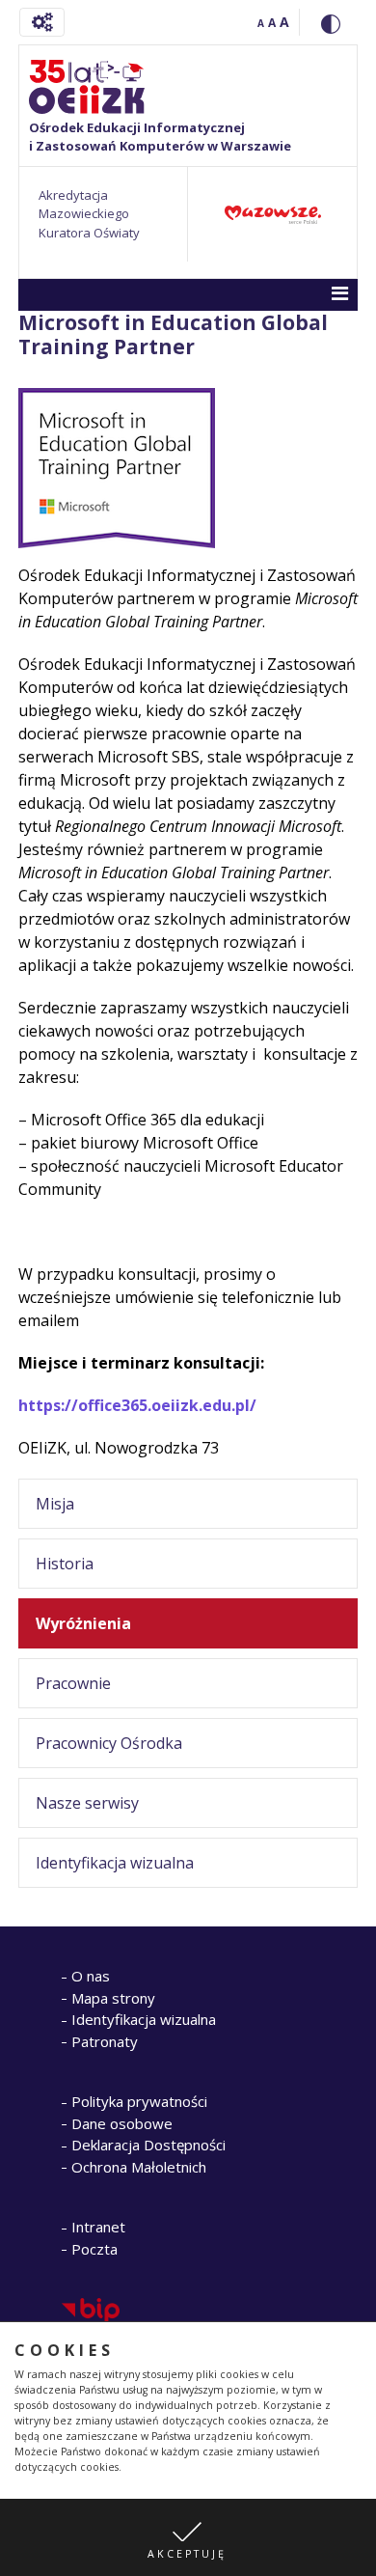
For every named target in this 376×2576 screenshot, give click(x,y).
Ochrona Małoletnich (139, 2167)
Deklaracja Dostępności (148, 2145)
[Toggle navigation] (42, 22)
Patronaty (105, 2041)
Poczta (94, 2249)
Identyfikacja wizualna (144, 2019)
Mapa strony (113, 1998)
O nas (91, 1976)
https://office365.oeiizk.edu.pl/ (137, 1405)
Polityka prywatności (139, 2101)
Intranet (98, 2227)
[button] (188, 2537)
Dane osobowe (122, 2123)
